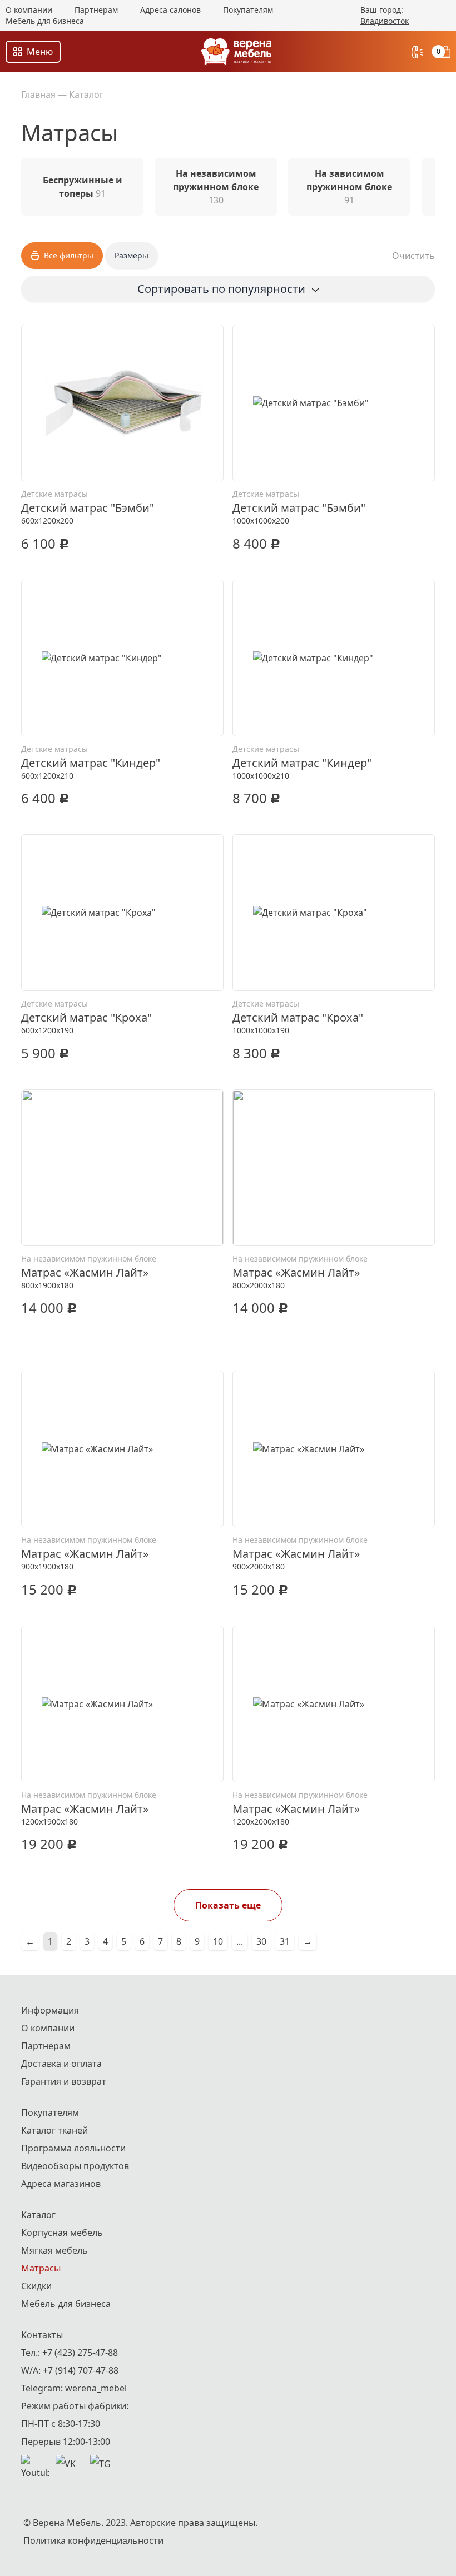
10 (218, 1941)
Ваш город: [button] (385, 15)
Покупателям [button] (248, 10)
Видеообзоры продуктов (75, 2166)
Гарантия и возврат (64, 2081)
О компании (29, 10)
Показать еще (228, 1905)
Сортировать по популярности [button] (221, 289)
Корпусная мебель (62, 2233)
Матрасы (41, 2268)
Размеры (132, 255)
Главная (38, 94)
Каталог (86, 94)
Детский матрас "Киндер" (91, 763)
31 (285, 1941)
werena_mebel (96, 2388)
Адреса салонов (170, 10)
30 (261, 1941)
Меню (40, 52)
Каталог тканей (54, 2130)
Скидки (36, 2286)
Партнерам (96, 10)
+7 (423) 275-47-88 (80, 2353)
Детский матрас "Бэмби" (88, 508)
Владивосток (385, 21)
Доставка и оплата (61, 2064)
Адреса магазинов (61, 2184)
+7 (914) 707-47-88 (81, 2370)
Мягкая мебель (54, 2250)
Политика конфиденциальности (93, 2540)
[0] (446, 52)
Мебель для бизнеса (45, 21)
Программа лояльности (73, 2148)
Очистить (413, 256)
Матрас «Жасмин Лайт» (85, 1272)
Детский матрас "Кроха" (86, 1017)
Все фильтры (69, 255)
